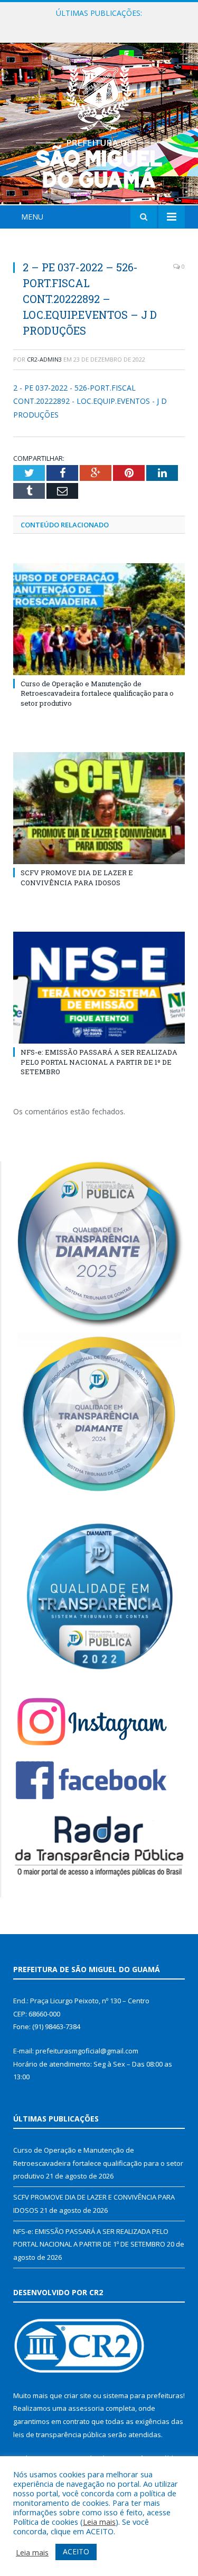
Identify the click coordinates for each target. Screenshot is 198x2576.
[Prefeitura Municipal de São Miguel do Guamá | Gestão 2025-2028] (99, 125)
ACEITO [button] (76, 2551)
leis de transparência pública (60, 2435)
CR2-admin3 (44, 359)
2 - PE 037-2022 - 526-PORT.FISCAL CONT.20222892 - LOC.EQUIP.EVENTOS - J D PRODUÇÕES (90, 401)
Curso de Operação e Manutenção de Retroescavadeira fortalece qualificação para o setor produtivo (97, 693)
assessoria (86, 2408)
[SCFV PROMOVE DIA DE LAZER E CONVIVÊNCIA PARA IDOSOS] (99, 808)
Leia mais (99, 2522)
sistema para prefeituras (143, 2395)
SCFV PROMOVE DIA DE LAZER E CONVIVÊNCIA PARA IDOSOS (102, 24)
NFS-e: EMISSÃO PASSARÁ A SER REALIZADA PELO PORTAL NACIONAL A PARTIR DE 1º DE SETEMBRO (99, 1062)
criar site (78, 2395)
